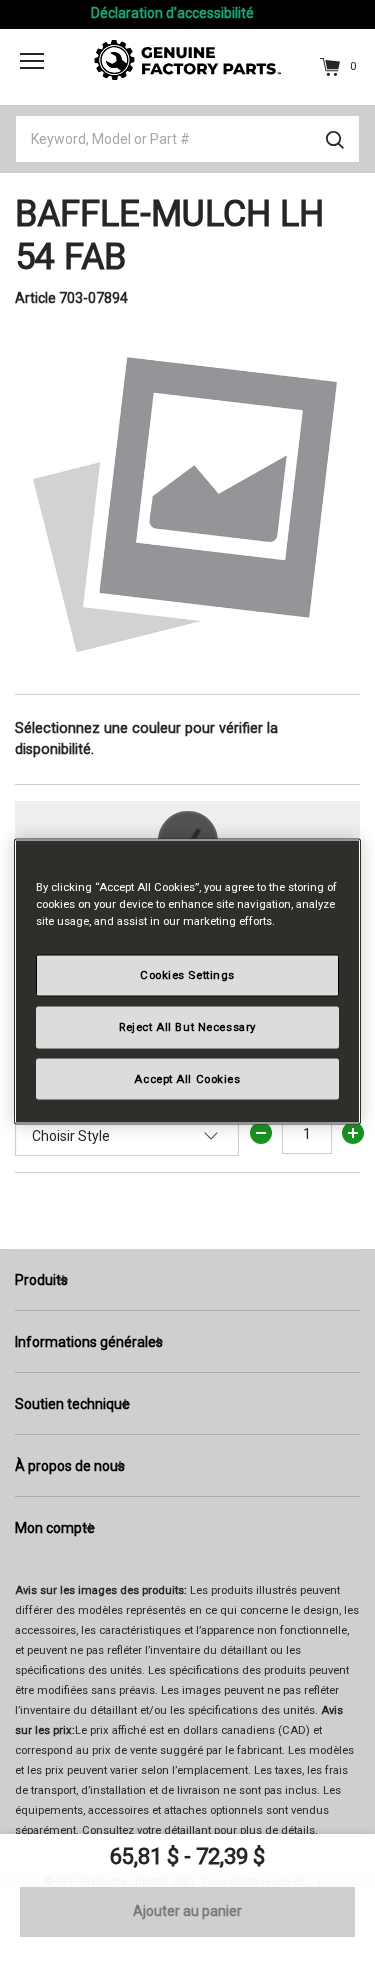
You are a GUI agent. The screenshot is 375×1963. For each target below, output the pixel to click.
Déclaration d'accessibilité (172, 13)
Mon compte (55, 1528)
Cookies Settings (187, 974)
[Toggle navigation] (32, 61)
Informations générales (89, 1342)
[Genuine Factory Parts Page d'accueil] (188, 59)
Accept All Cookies (187, 1078)
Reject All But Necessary (187, 1026)
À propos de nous (70, 1466)
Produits (41, 1280)
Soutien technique (72, 1404)
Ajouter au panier (187, 1911)
